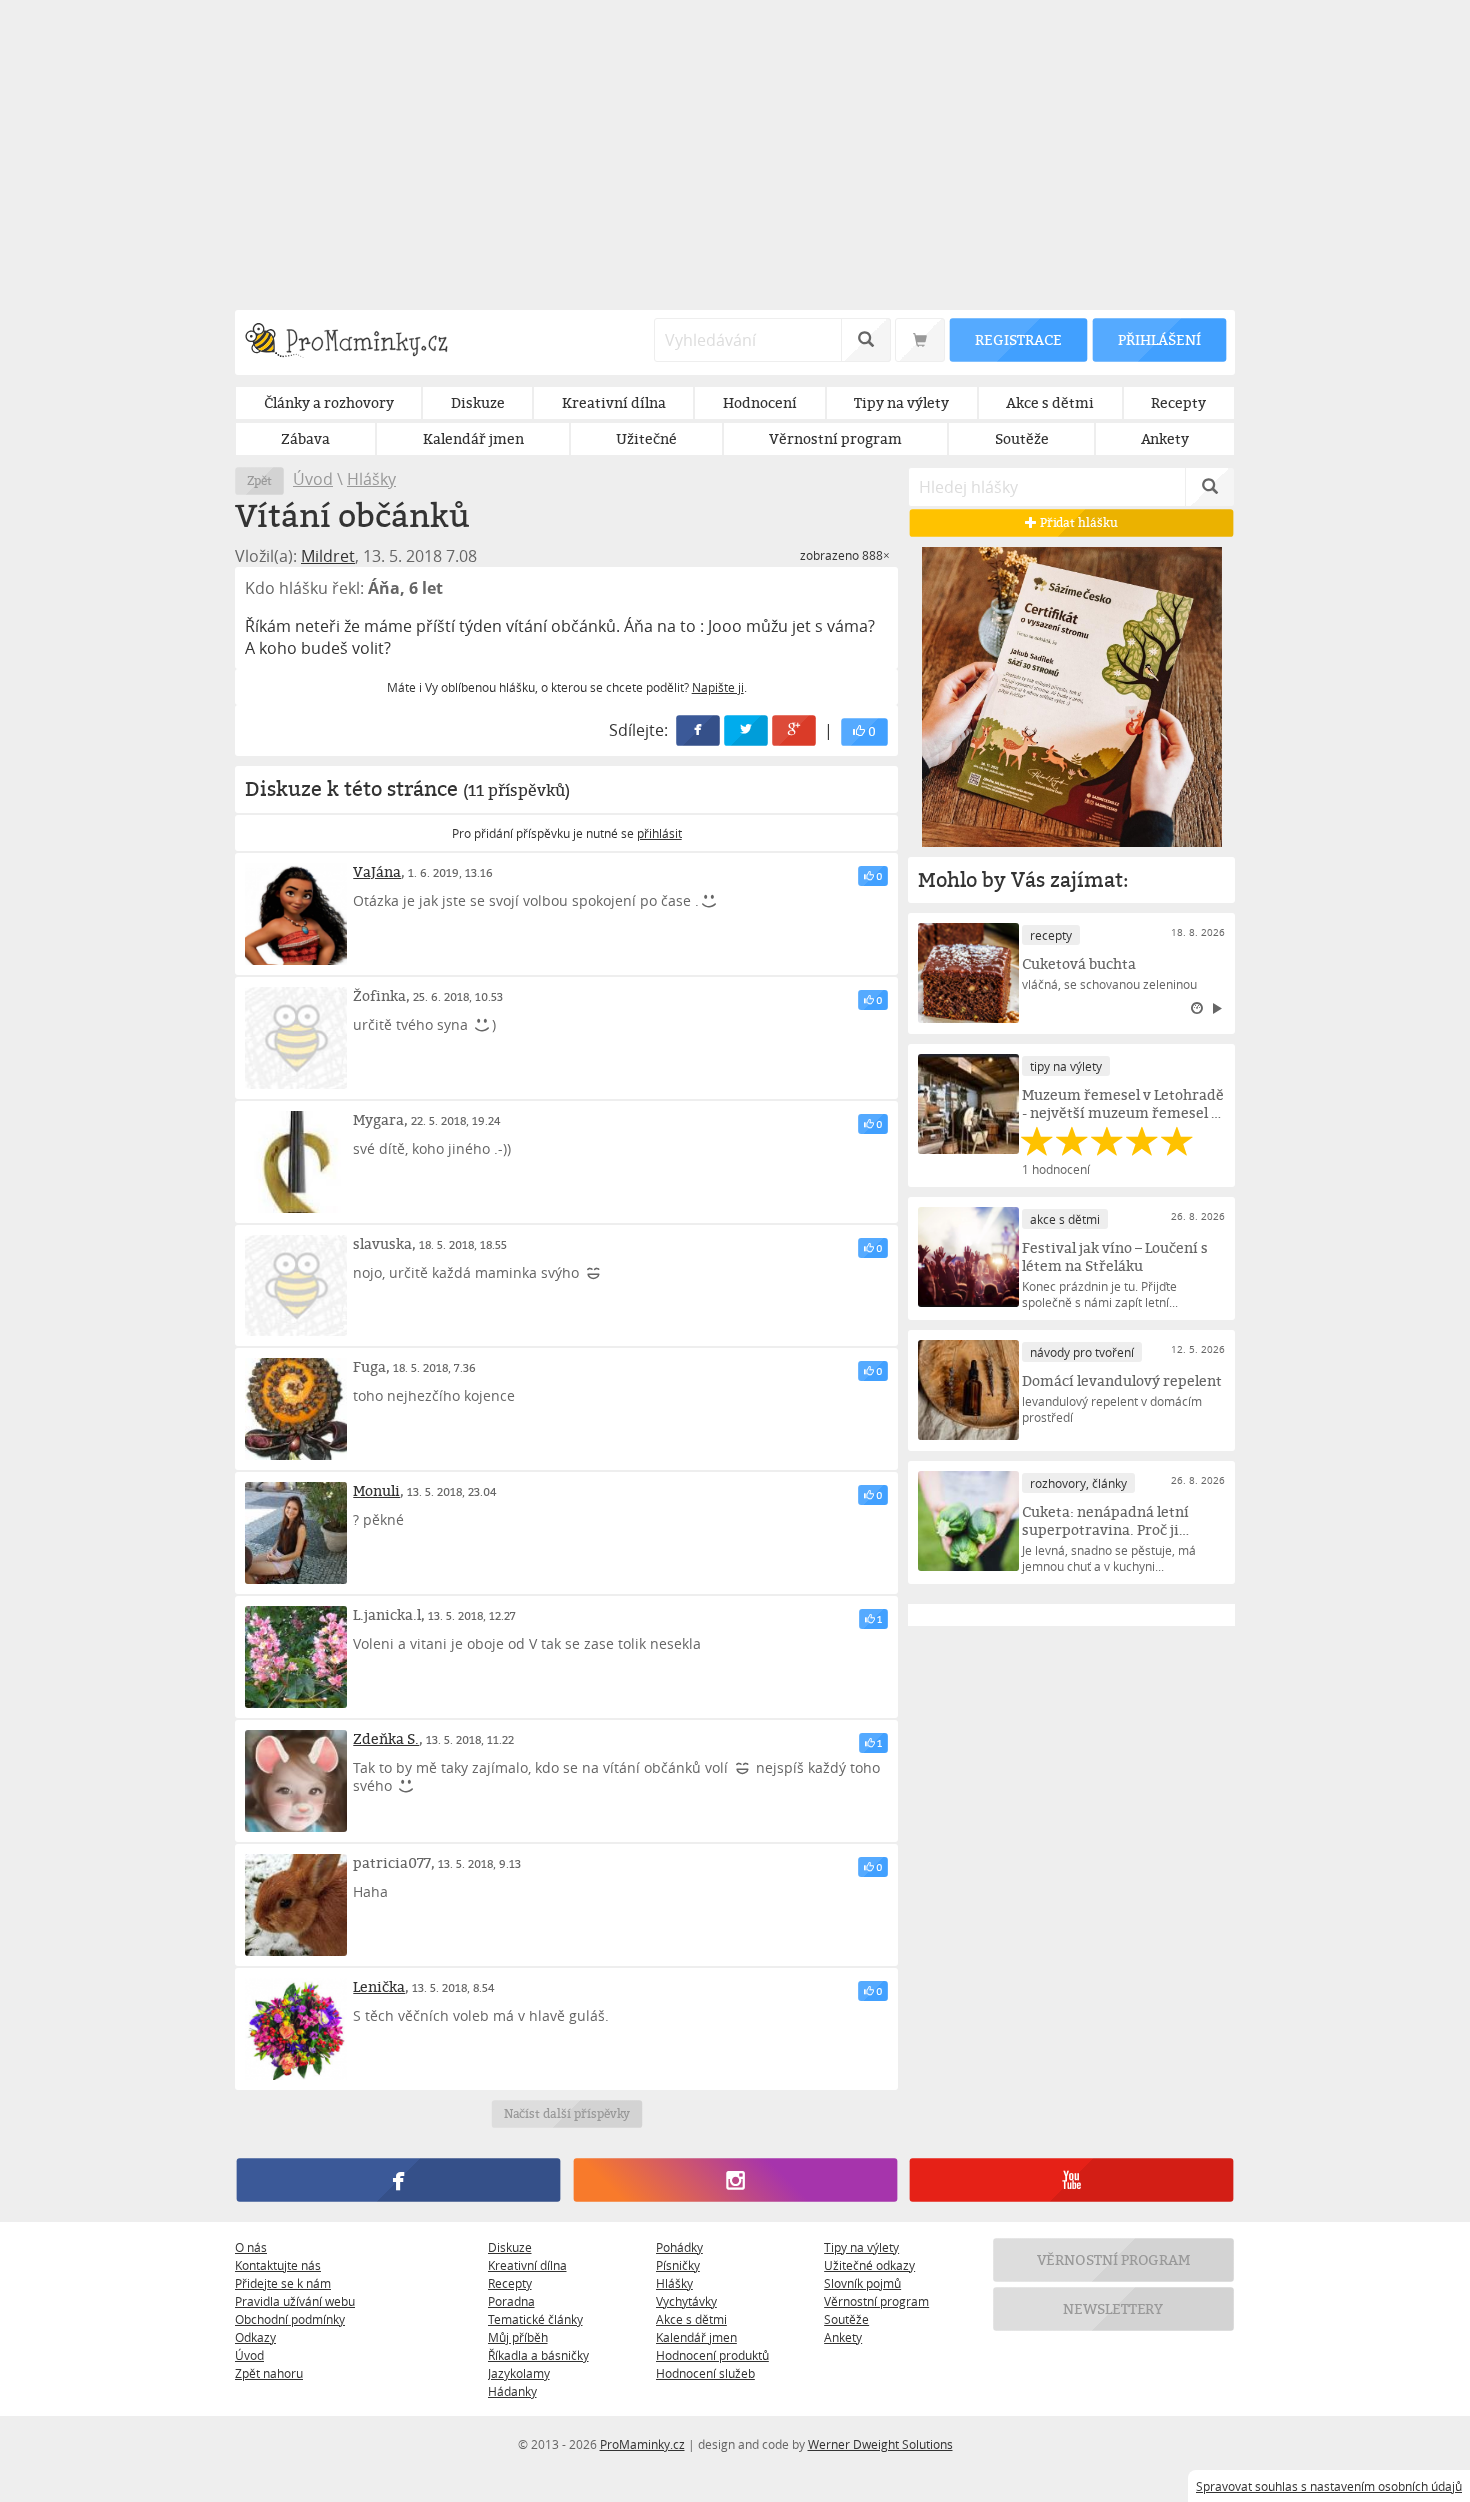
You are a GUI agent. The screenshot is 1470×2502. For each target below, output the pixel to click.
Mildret (328, 556)
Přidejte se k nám (283, 2283)
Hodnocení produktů (712, 2355)
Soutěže (846, 2319)
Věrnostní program (876, 2301)
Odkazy (255, 2337)
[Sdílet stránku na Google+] (795, 730)
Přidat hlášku (1077, 522)
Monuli (376, 1490)
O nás (251, 2247)
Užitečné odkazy (869, 2265)
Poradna (511, 2301)
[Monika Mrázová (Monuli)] (296, 1533)
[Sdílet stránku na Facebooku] (699, 730)
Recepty (510, 2283)
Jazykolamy (519, 2373)
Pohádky (679, 2247)
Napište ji (718, 687)
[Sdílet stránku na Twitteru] (747, 730)
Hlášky (371, 479)
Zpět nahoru (269, 2373)
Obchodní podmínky (290, 2319)
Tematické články (535, 2319)
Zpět (259, 480)
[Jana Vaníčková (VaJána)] (296, 914)
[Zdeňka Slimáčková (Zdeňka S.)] (296, 1781)
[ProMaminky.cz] (355, 342)
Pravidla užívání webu (295, 2301)
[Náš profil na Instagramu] (734, 2180)
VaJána (377, 871)
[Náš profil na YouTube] (1071, 2180)
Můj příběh (518, 2337)
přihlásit (659, 833)
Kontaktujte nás (278, 2265)
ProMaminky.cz (642, 2444)
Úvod (313, 479)
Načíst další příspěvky (566, 2113)
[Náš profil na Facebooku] (398, 2180)
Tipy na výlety (861, 2247)
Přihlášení (1159, 339)
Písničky (678, 2265)
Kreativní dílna (527, 2265)
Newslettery (1114, 2308)
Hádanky (512, 2391)
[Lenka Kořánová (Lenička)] (296, 2029)
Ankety (843, 2337)
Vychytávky (686, 2301)
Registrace (1018, 339)
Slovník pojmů (862, 2283)
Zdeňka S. (386, 1738)
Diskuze (510, 2247)
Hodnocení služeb (705, 2373)
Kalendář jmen (696, 2337)
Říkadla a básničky (538, 2355)
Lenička (379, 1986)
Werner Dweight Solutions (880, 2444)
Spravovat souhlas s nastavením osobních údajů (1329, 2486)
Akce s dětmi (691, 2319)
